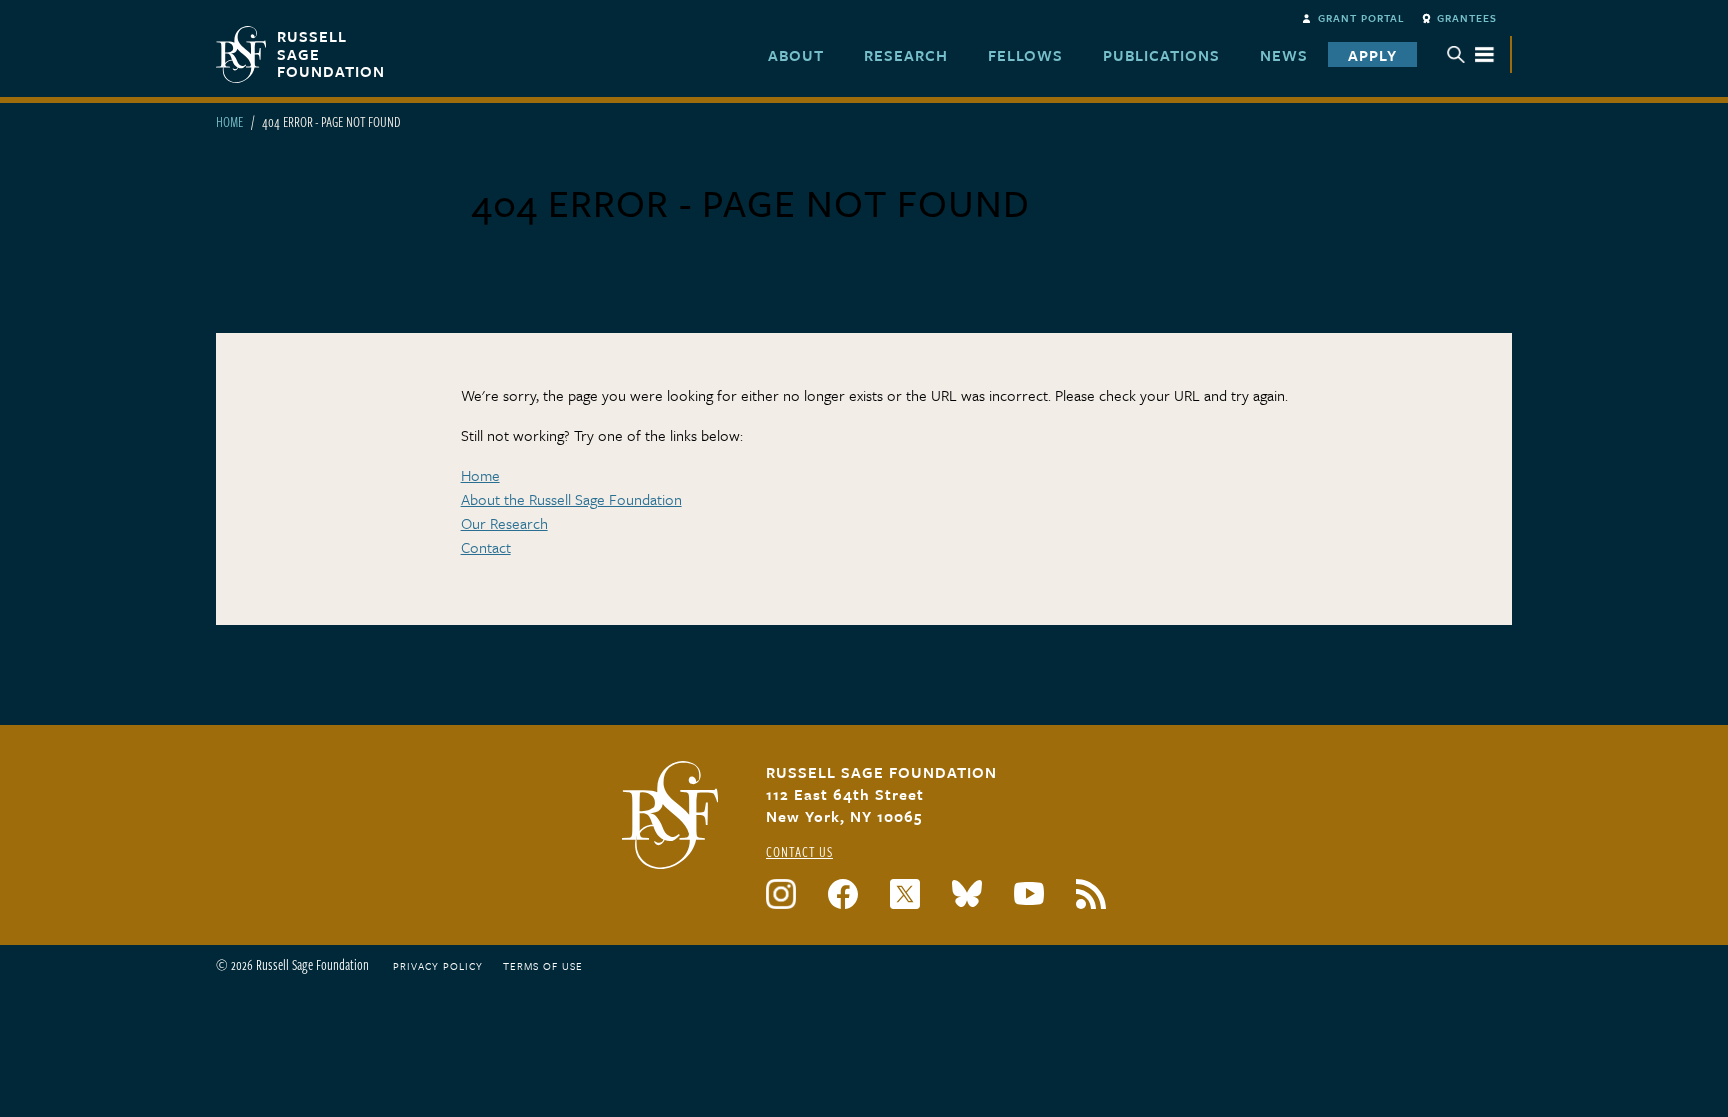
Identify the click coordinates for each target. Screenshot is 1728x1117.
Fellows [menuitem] (1025, 55)
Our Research (504, 523)
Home (229, 121)
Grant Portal (1361, 18)
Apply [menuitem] (1372, 55)
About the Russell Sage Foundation (571, 499)
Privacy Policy (438, 966)
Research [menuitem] (906, 55)
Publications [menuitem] (1161, 55)
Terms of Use (543, 966)
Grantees (1467, 18)
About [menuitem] (796, 55)
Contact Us (799, 851)
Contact (486, 547)
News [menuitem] (1284, 55)
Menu (1471, 54)
